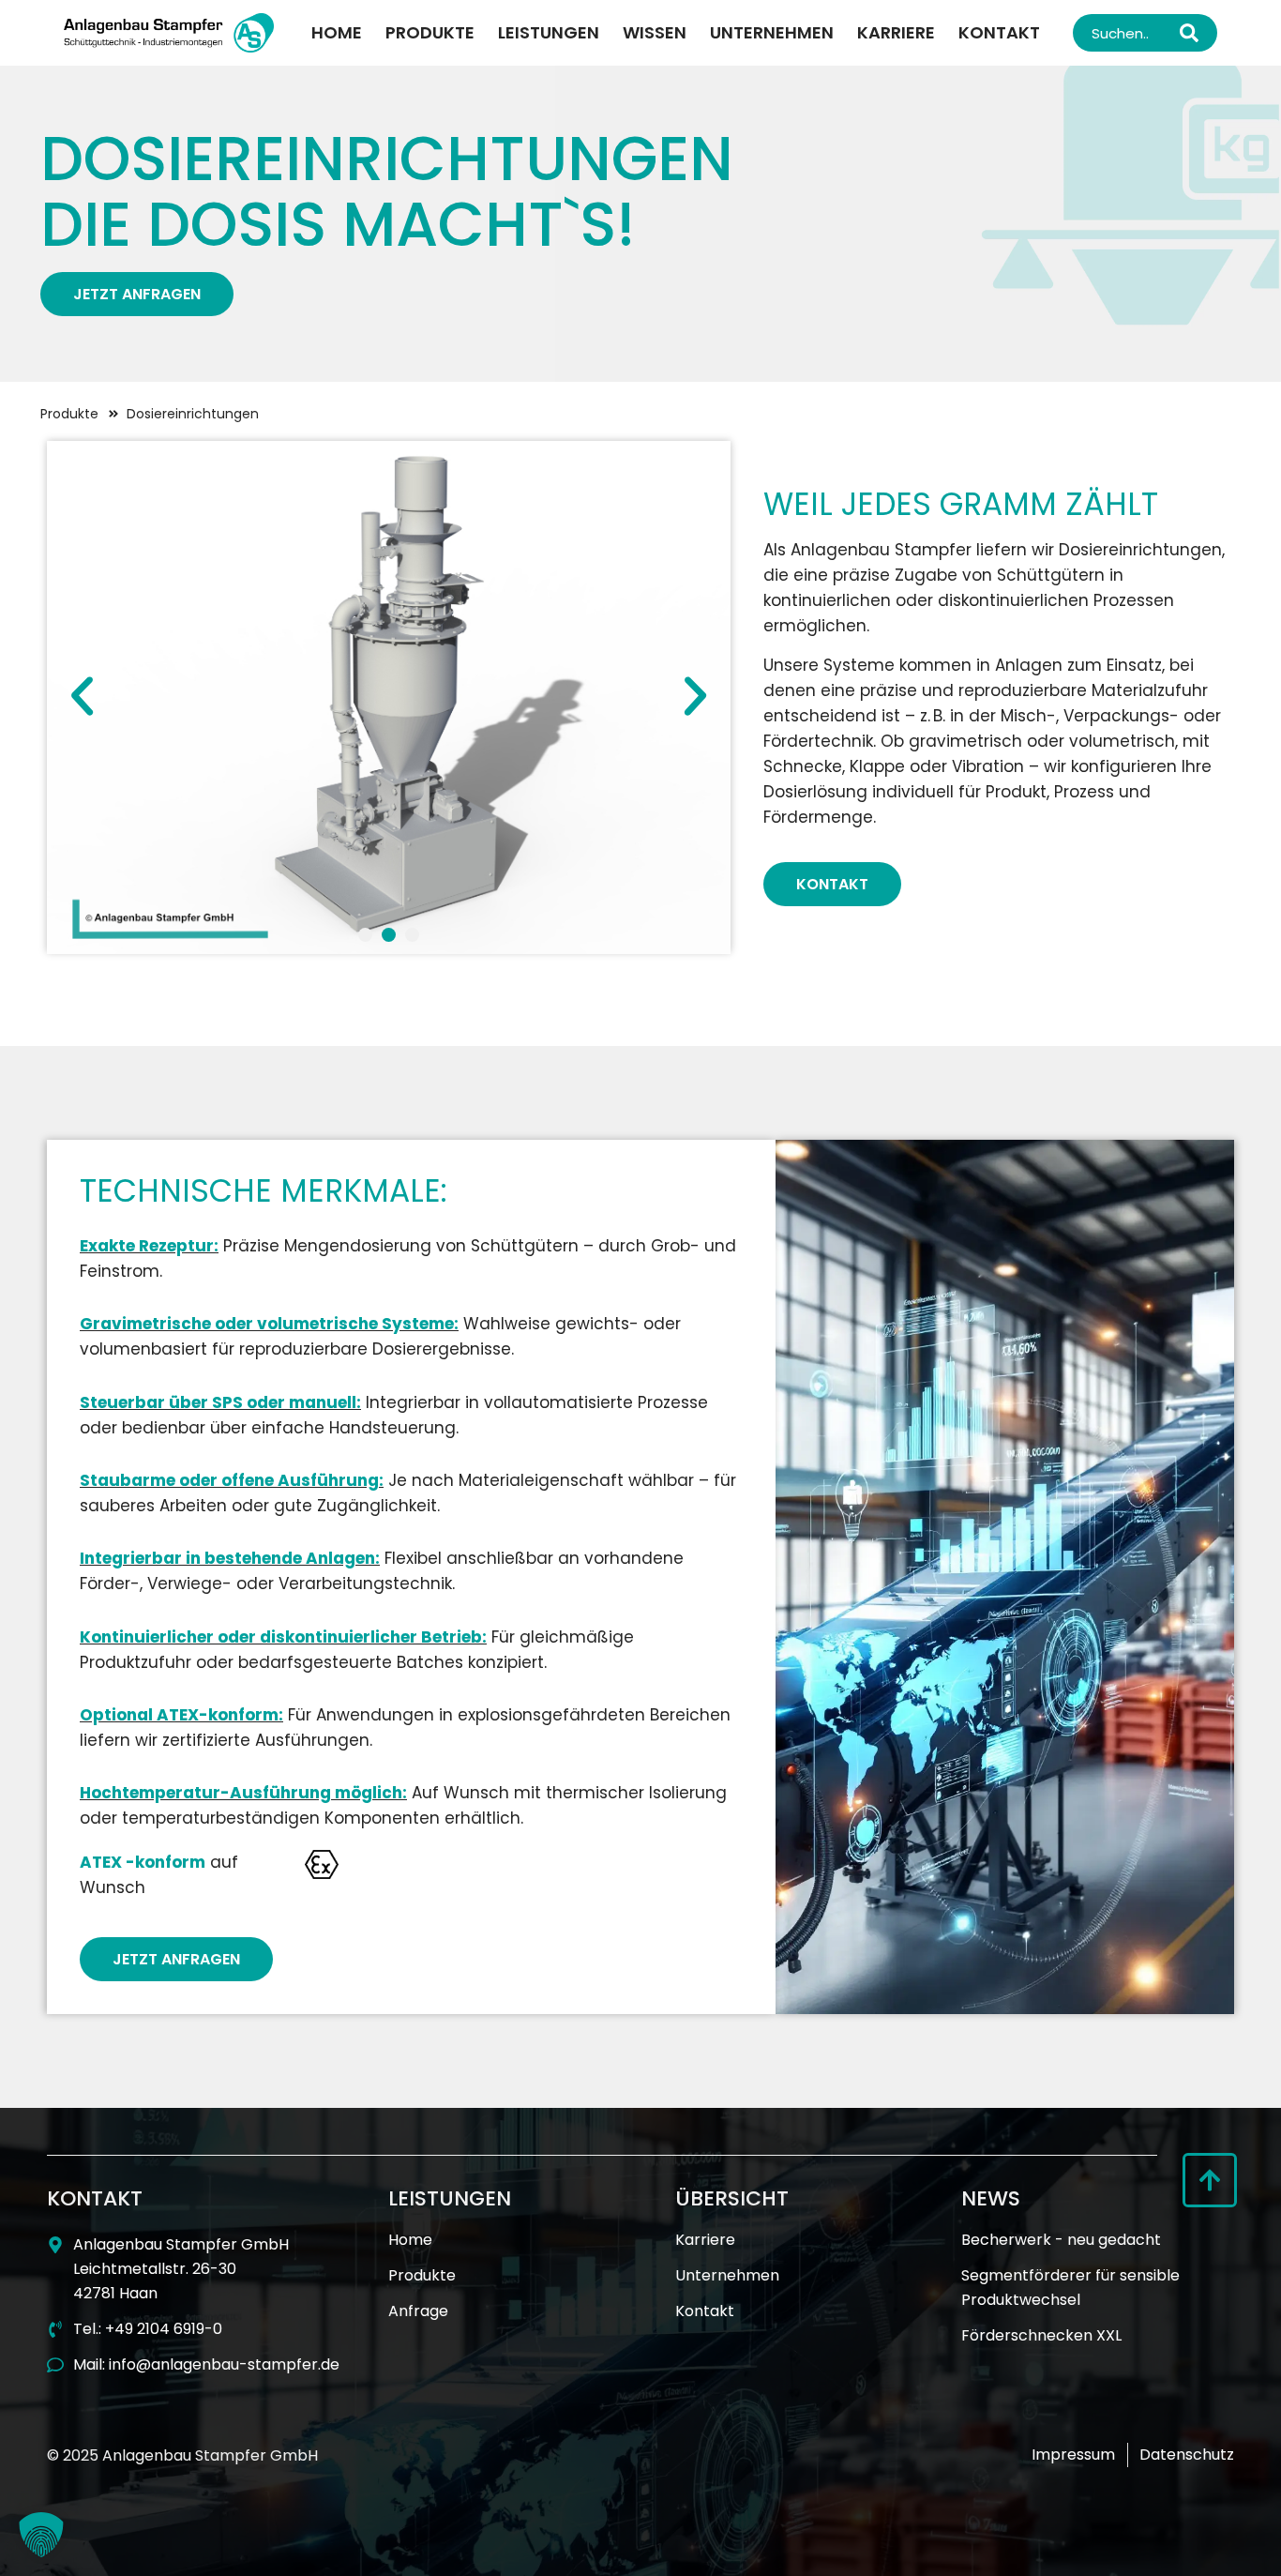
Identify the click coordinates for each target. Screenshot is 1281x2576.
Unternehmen (772, 32)
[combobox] (1122, 33)
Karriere (896, 32)
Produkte (430, 32)
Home (337, 32)
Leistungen (549, 32)
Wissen (655, 32)
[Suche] (1194, 33)
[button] (82, 697)
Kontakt (999, 32)
